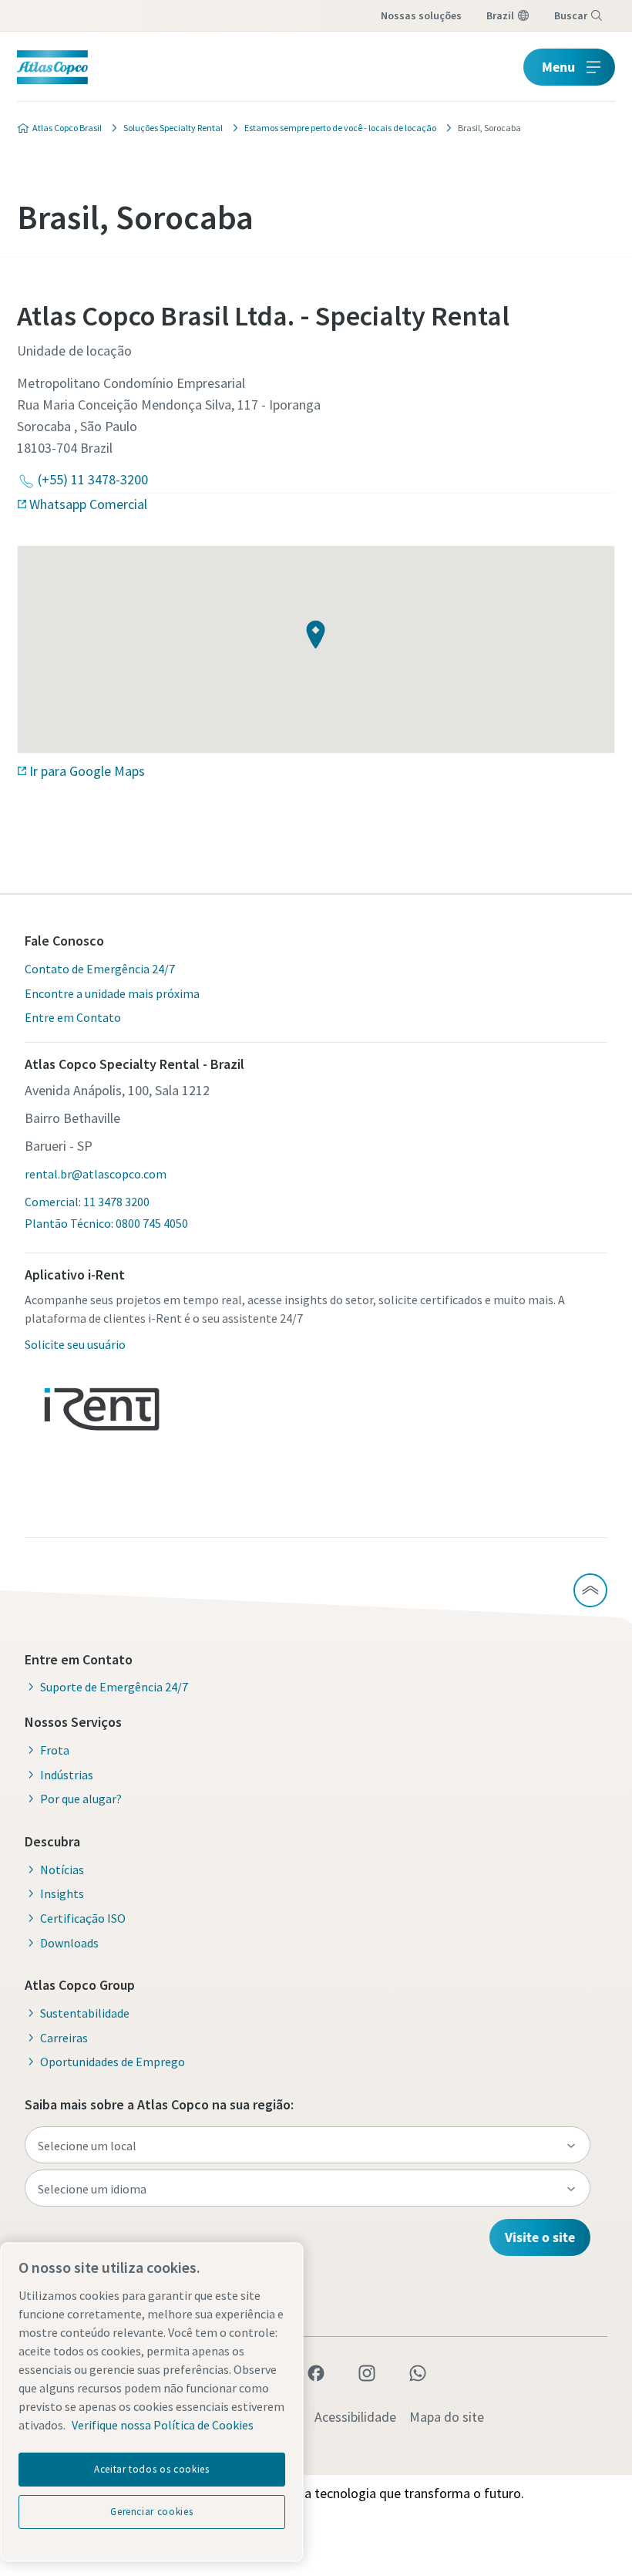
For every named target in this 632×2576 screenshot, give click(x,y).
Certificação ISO (83, 1918)
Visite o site (540, 2237)
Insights (62, 1893)
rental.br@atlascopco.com (96, 1174)
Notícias (62, 1870)
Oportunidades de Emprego (113, 2062)
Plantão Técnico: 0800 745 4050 (106, 1223)
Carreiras (64, 2038)
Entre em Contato (73, 1017)
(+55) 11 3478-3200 (93, 479)
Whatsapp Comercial (88, 504)
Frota (55, 1750)
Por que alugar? (81, 1799)
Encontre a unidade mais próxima (112, 993)
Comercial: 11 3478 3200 (87, 1202)
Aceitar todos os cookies (152, 2469)
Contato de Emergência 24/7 (100, 969)
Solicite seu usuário (75, 1344)
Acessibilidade (355, 2417)
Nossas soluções (421, 15)
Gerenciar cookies (151, 2512)
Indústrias (67, 1775)
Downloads (69, 1943)
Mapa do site (447, 2417)
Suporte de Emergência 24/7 (114, 1687)
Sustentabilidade (85, 2013)
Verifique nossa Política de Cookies (163, 2425)
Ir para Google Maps (87, 771)
